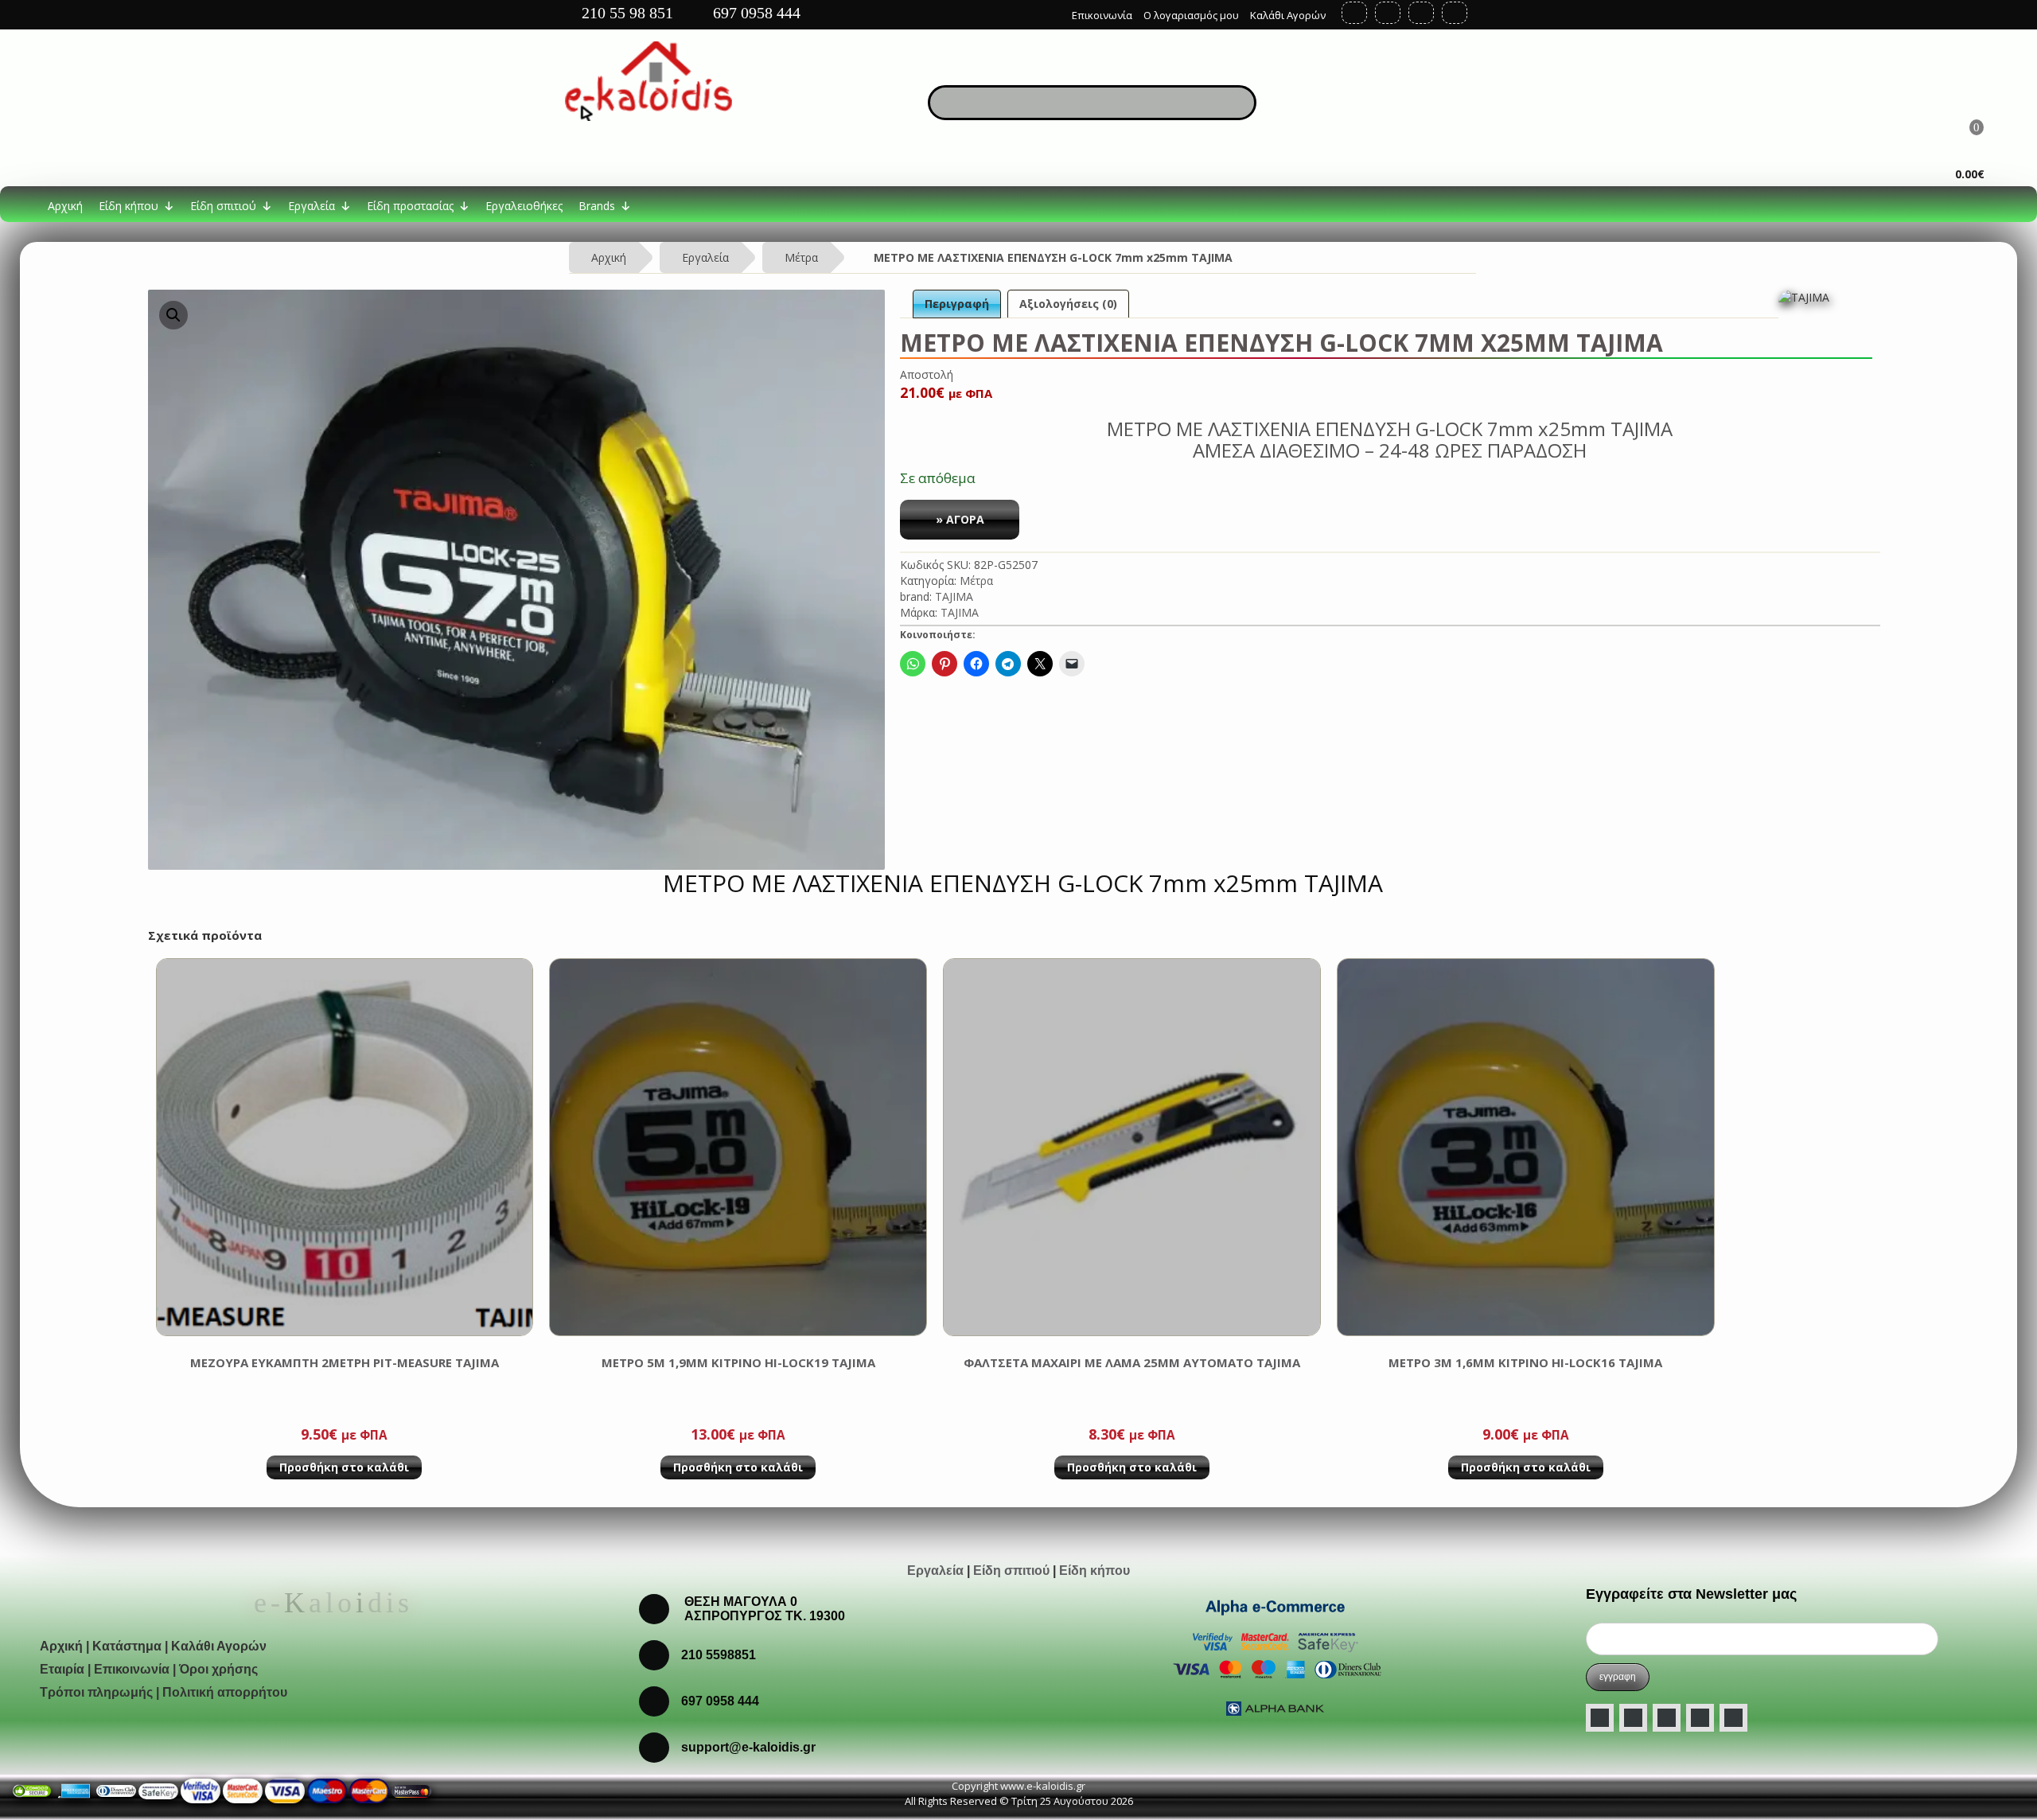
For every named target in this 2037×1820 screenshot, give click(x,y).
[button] (173, 315)
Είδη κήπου (129, 206)
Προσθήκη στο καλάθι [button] (344, 1467)
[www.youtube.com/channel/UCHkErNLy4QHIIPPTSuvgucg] (1700, 1718)
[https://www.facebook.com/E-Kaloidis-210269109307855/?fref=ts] (1354, 13)
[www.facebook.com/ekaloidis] (1600, 1718)
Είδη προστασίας (410, 206)
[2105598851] (654, 1700)
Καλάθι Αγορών (1288, 15)
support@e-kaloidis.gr (748, 1747)
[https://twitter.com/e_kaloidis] (1388, 13)
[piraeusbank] (369, 1790)
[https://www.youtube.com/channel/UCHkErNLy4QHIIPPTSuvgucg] (1421, 13)
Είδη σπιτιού (223, 206)
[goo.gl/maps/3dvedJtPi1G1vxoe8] (1048, 11)
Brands (597, 206)
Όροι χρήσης (218, 1669)
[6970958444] (654, 1746)
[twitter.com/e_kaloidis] (1633, 1718)
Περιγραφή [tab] (957, 304)
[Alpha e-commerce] (1275, 1656)
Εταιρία (62, 1669)
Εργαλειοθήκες (524, 206)
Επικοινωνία (1102, 15)
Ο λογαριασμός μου (1191, 15)
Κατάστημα (127, 1646)
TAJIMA (954, 596)
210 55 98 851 (625, 13)
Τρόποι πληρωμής (96, 1692)
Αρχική (65, 206)
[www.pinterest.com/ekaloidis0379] (1733, 1718)
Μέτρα (801, 257)
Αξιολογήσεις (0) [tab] (1068, 304)
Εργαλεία (312, 206)
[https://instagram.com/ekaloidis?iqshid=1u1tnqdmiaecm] (1455, 13)
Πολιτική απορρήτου (225, 1692)
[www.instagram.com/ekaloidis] (1667, 1718)
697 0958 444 (755, 13)
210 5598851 (719, 1655)
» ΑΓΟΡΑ (960, 519)
